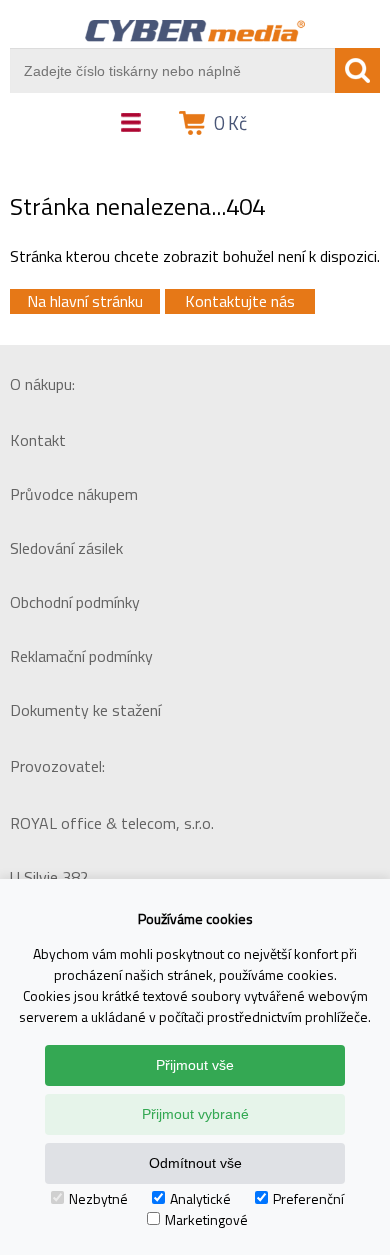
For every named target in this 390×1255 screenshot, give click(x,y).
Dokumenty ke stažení (85, 710)
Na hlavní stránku (85, 301)
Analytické (200, 1198)
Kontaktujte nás (240, 301)
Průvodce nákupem (74, 494)
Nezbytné (98, 1198)
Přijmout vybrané (195, 1114)
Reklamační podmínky (81, 656)
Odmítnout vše (195, 1163)
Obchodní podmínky (75, 602)
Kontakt (38, 440)
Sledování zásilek (66, 548)
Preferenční (308, 1198)
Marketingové (206, 1219)
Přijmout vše (195, 1065)
